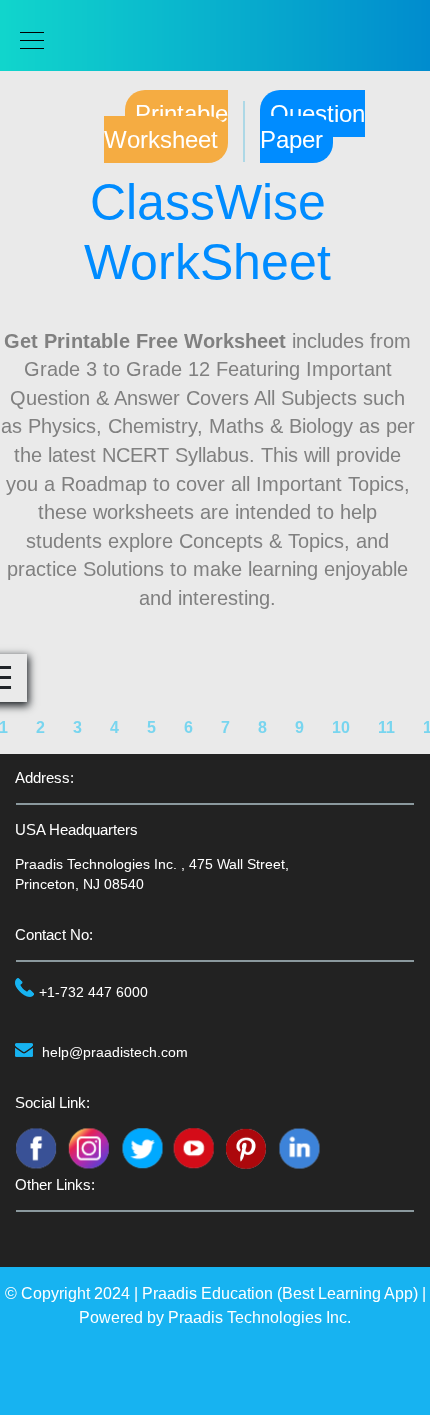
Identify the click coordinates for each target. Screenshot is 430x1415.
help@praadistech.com (115, 1052)
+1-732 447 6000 (93, 992)
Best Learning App (347, 1293)
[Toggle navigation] (26, 40)
